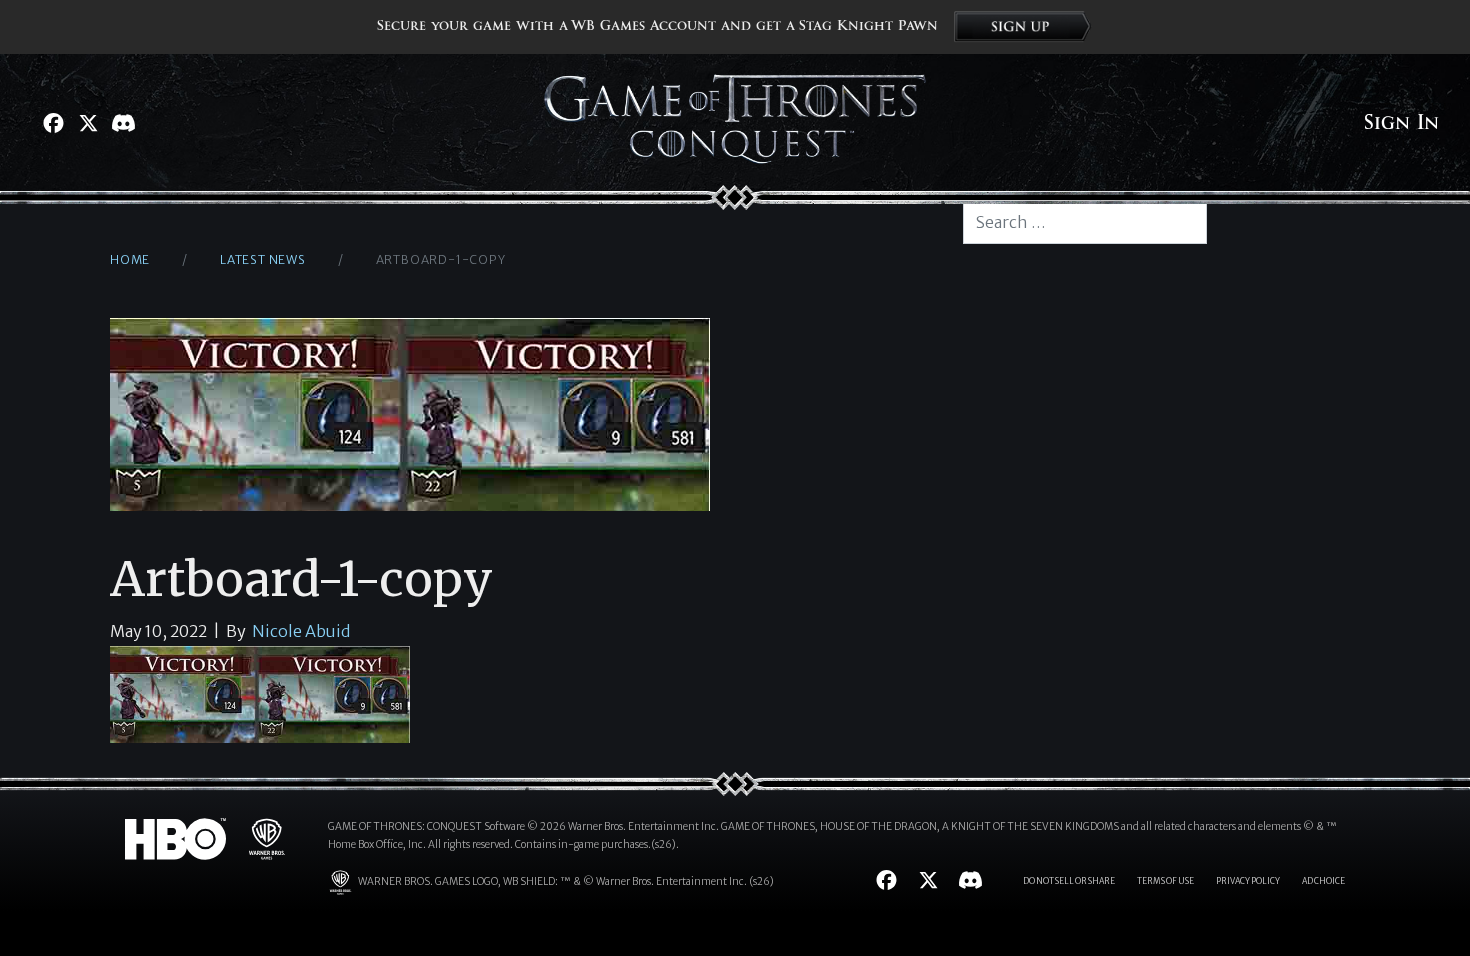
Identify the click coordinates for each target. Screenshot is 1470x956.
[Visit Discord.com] (123, 123)
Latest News (263, 259)
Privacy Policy (1248, 881)
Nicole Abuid (301, 631)
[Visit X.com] (88, 123)
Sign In (1401, 123)
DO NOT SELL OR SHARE (1069, 881)
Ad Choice (1323, 881)
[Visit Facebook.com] (53, 123)
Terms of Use (1165, 881)
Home (130, 259)
